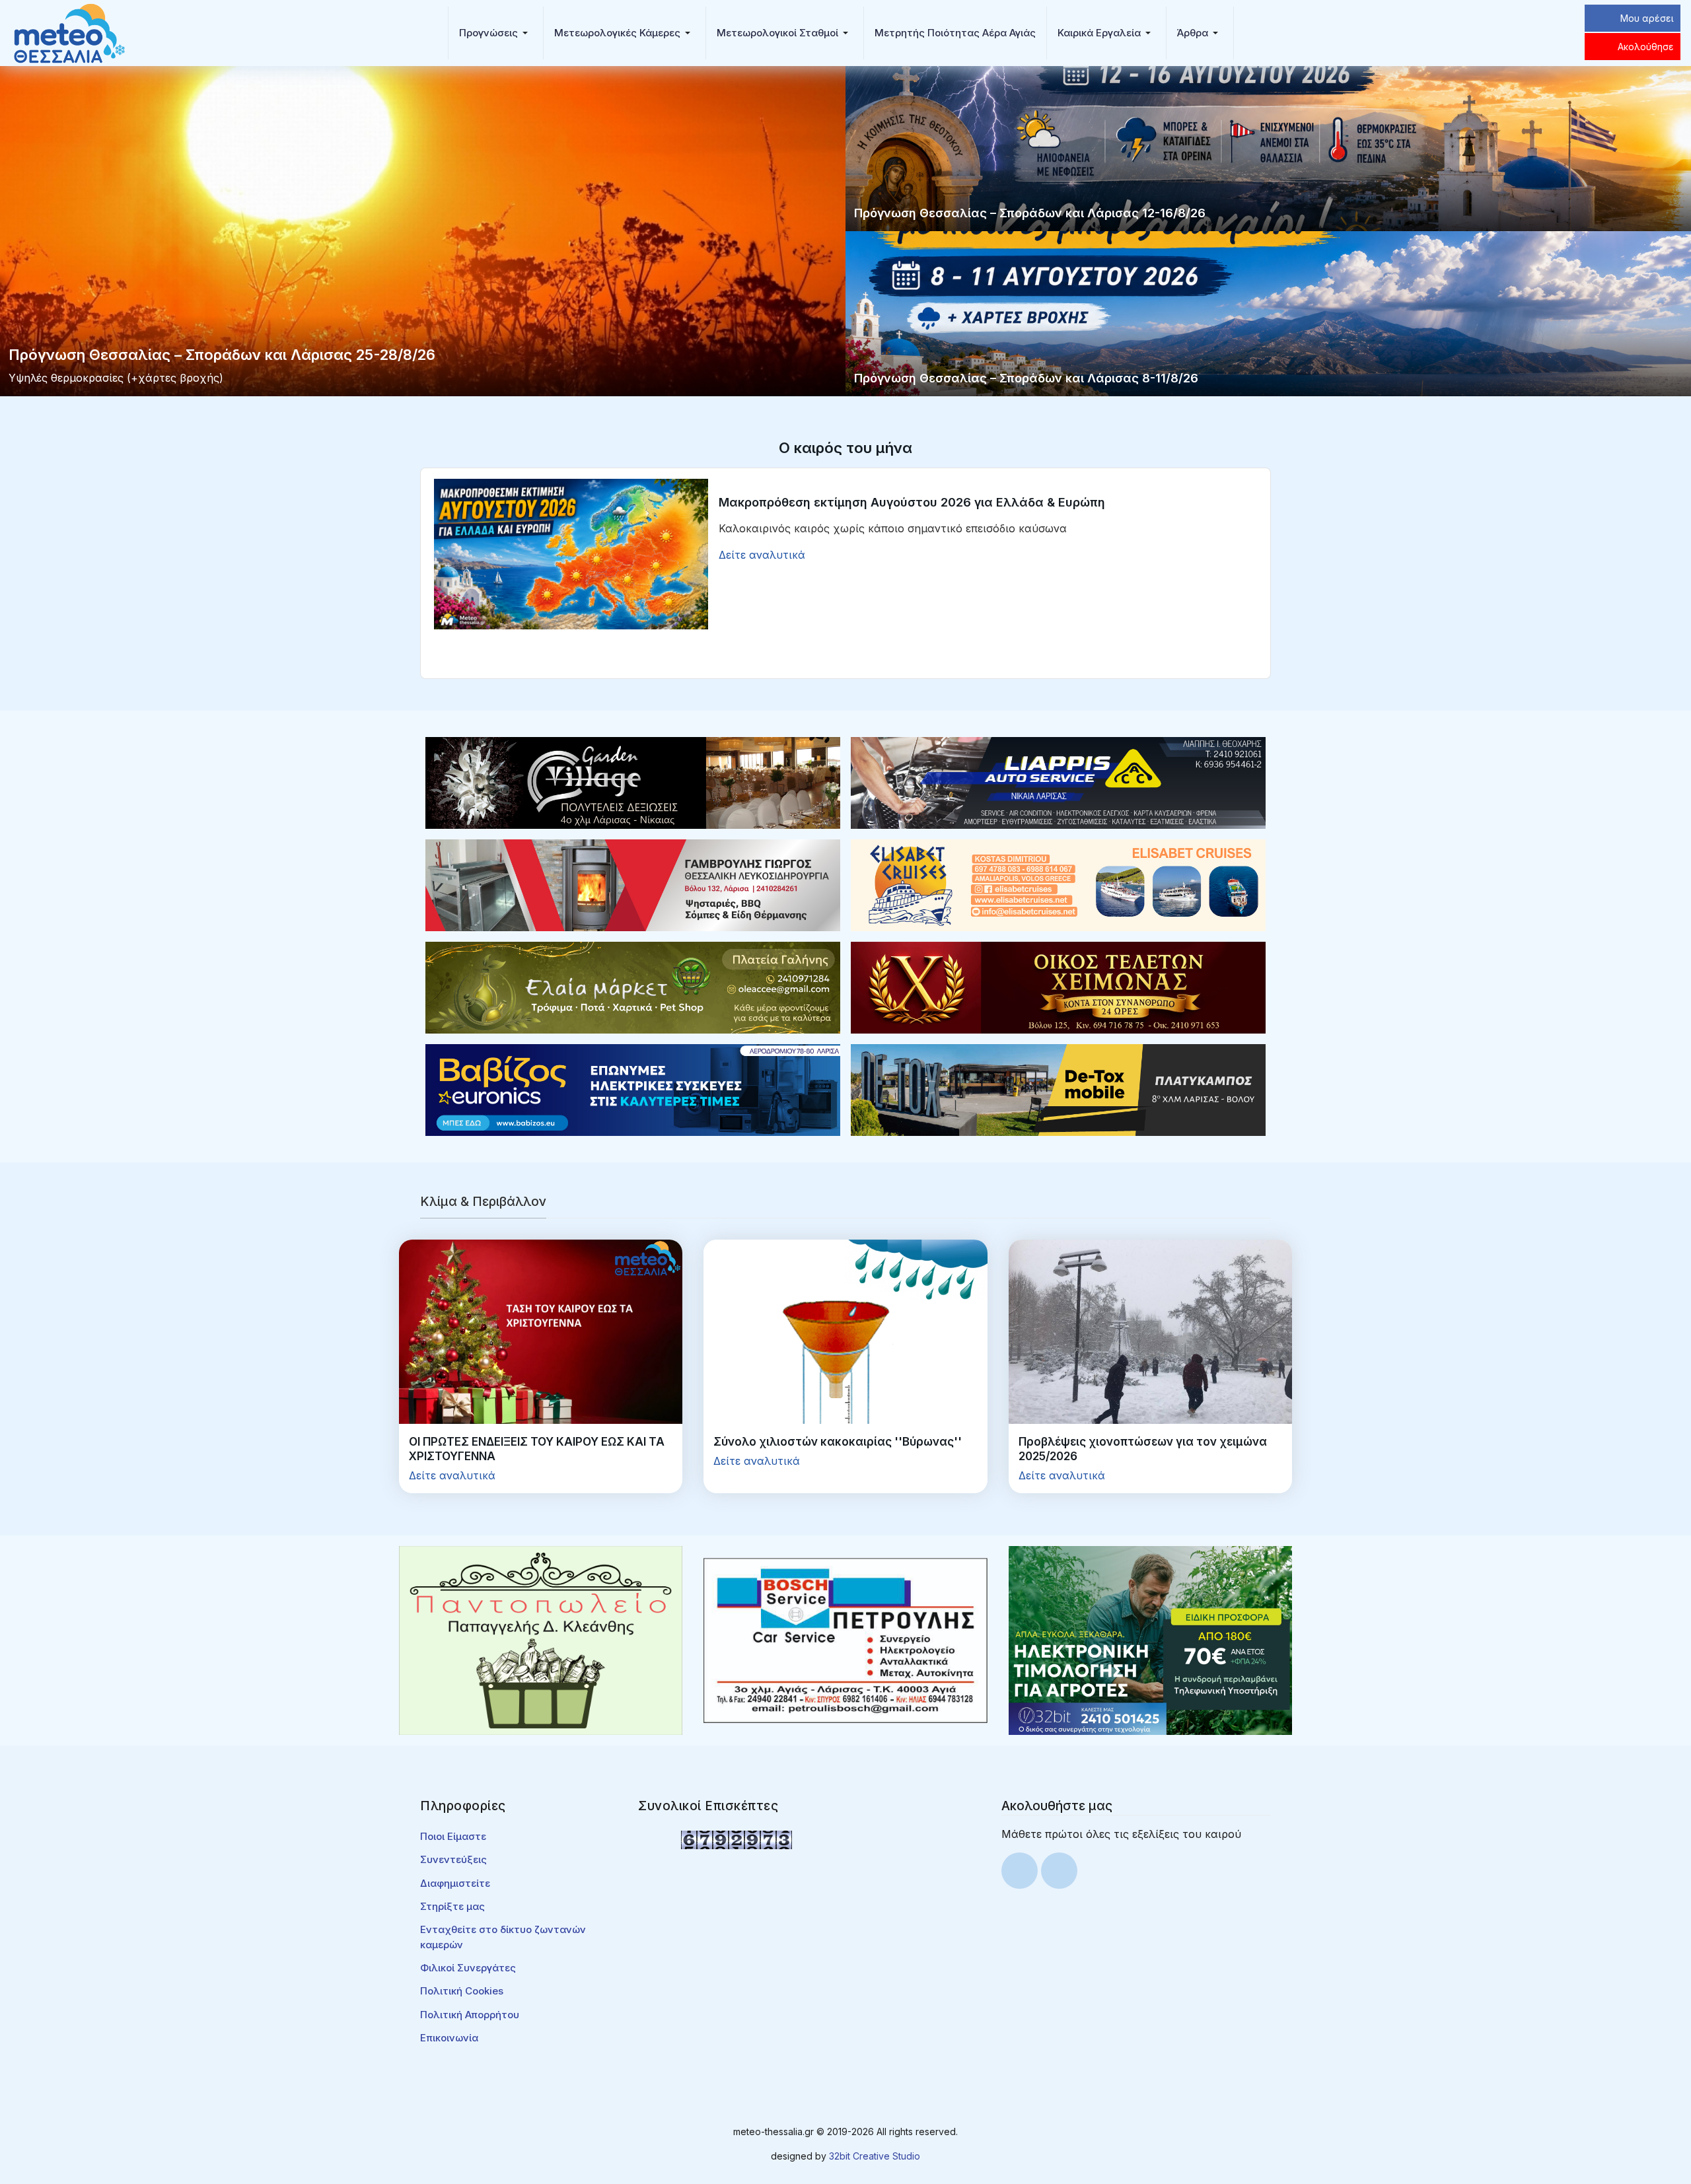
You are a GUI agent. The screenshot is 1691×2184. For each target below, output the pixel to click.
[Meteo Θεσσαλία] (69, 32)
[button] (496, 33)
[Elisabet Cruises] (1058, 884)
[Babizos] (633, 1089)
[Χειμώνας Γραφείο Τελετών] (1058, 987)
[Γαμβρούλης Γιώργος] (633, 884)
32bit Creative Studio (875, 2156)
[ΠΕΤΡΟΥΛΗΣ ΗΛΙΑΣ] (845, 1639)
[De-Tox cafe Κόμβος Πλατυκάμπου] (1058, 1089)
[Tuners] (1150, 1639)
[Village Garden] (633, 782)
